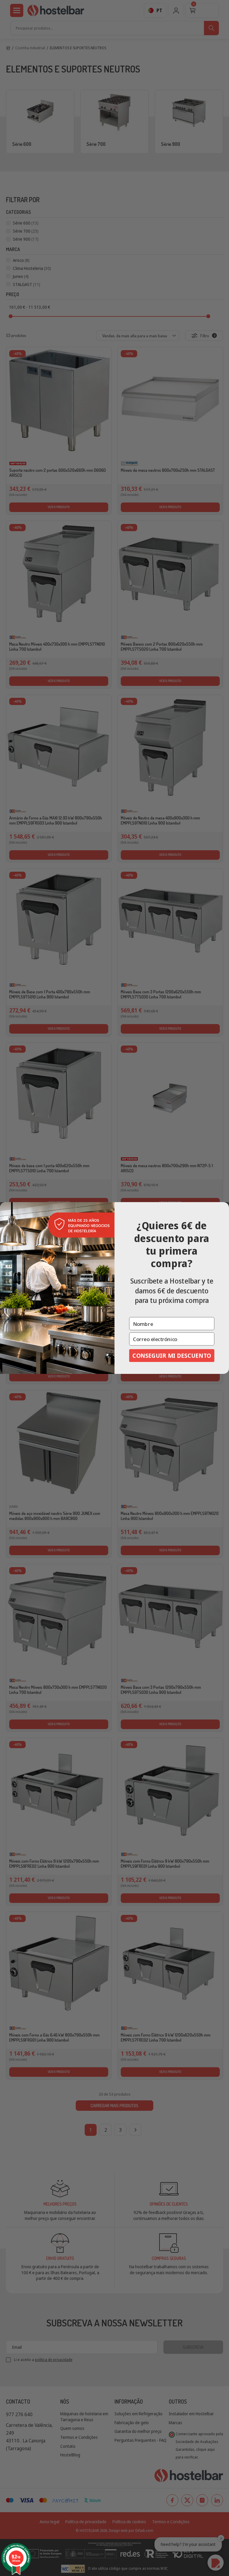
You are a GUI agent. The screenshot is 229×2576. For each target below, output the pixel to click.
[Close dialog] (224, 1207)
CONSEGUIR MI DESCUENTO (172, 1355)
